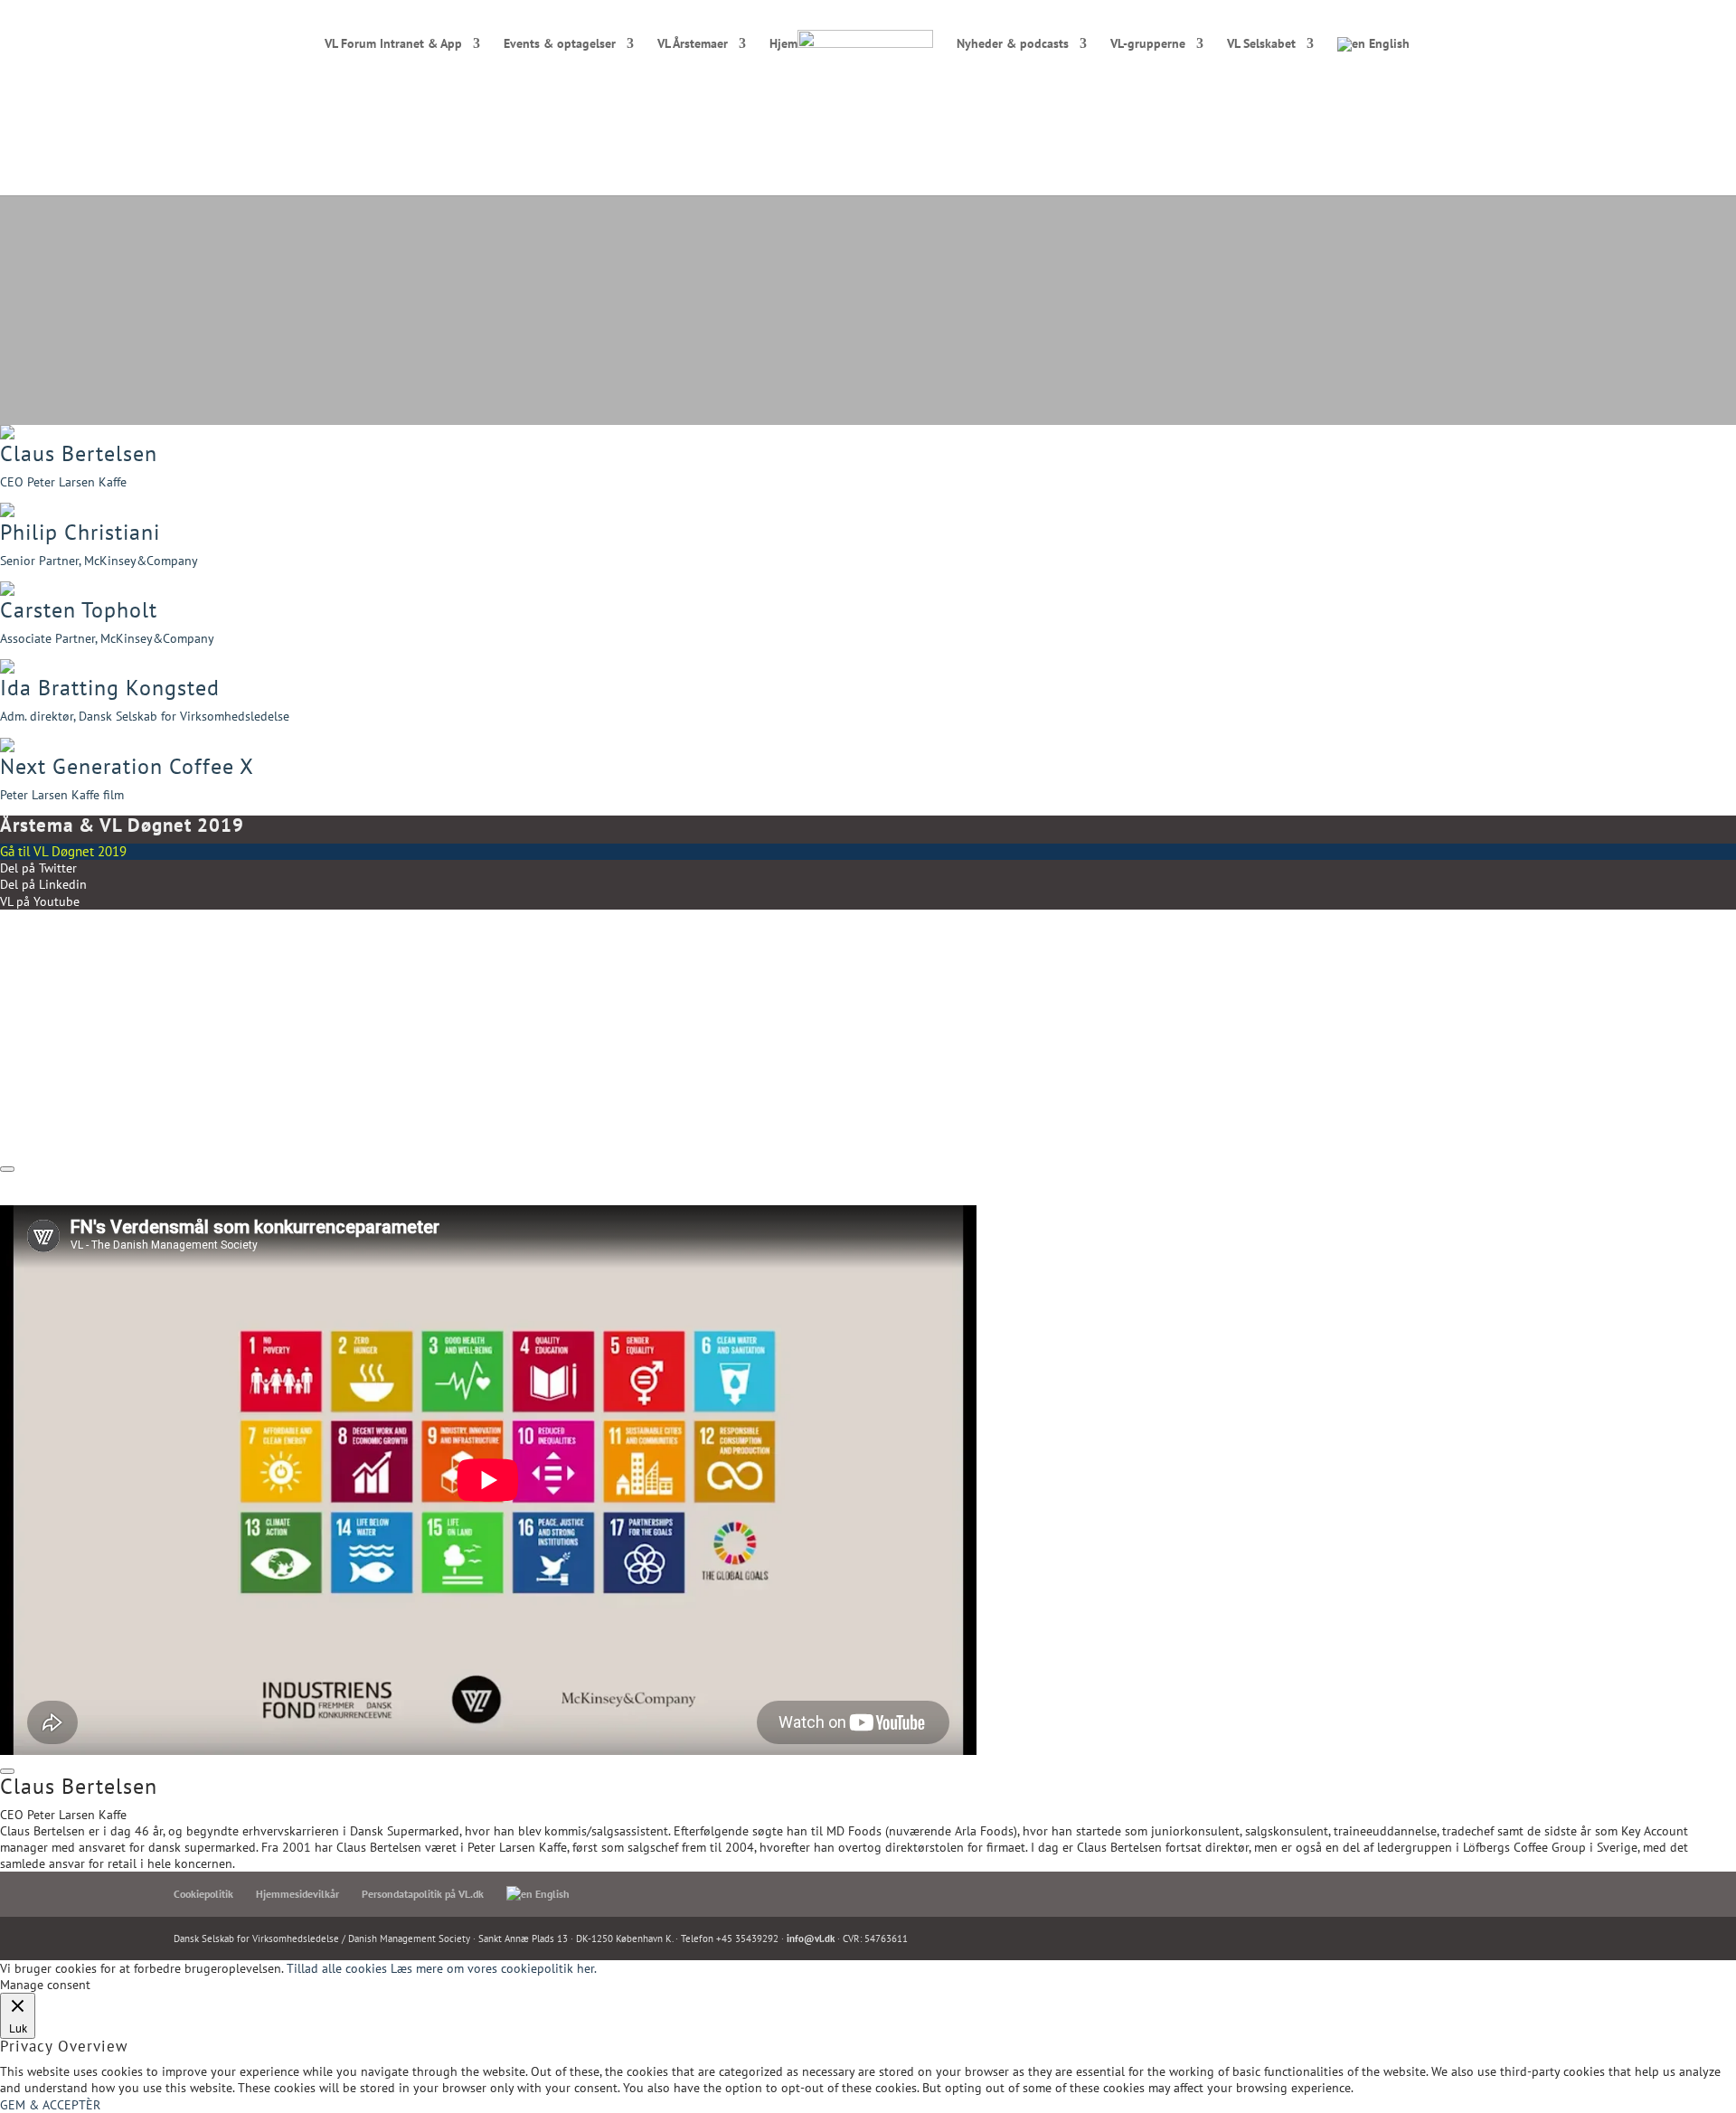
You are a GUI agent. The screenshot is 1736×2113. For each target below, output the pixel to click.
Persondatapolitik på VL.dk (423, 1894)
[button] (868, 473)
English (1387, 44)
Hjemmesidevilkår (297, 1894)
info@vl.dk (811, 1938)
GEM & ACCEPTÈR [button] (50, 2105)
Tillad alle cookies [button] (337, 1968)
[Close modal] (7, 1169)
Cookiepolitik (203, 1894)
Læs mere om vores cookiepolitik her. (494, 1968)
